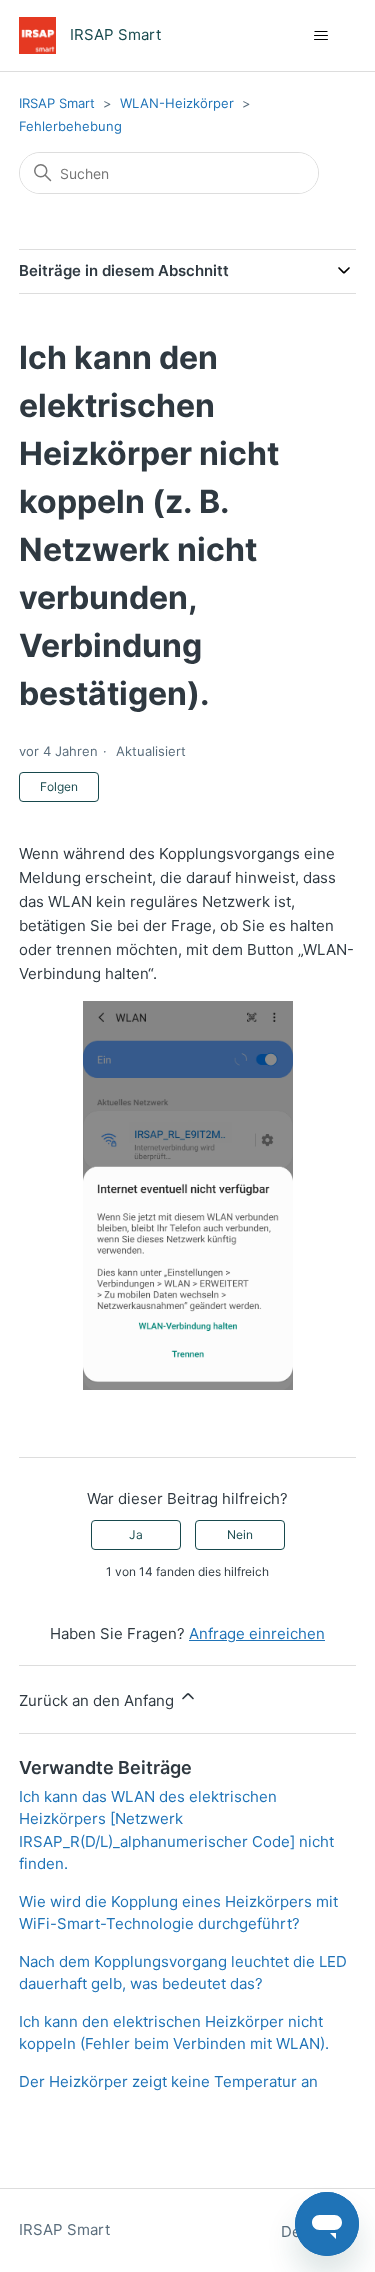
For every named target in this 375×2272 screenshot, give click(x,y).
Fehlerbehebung (70, 126)
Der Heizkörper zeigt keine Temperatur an (168, 2081)
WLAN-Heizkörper (177, 103)
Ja (136, 1534)
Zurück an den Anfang (98, 1700)
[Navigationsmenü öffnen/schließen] (320, 36)
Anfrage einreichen (257, 1633)
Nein (240, 1534)
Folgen (59, 786)
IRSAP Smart (57, 103)
